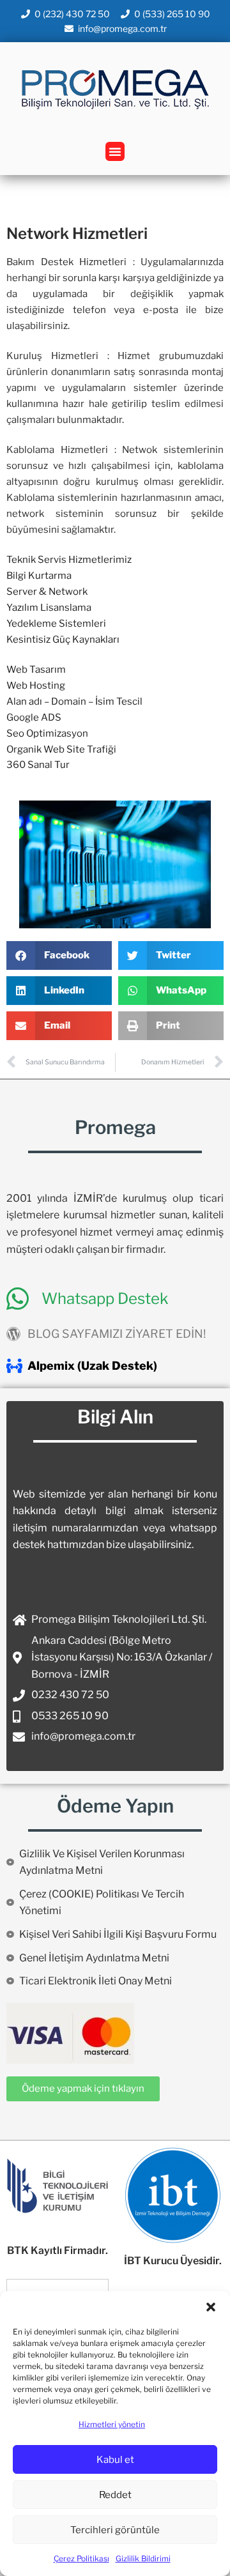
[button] (211, 2307)
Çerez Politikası (81, 2558)
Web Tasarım (36, 670)
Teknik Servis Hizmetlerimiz (69, 560)
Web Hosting (36, 686)
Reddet (115, 2495)
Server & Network (47, 592)
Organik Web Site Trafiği (61, 749)
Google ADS (34, 717)
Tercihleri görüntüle (115, 2530)
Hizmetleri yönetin (112, 2424)
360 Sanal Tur (38, 765)
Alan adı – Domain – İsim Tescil (74, 701)
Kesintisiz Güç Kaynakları (63, 640)
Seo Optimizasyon (47, 733)
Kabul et (115, 2460)
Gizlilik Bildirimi (143, 2558)
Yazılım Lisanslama (49, 608)
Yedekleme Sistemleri (56, 624)
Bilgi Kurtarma (39, 576)
